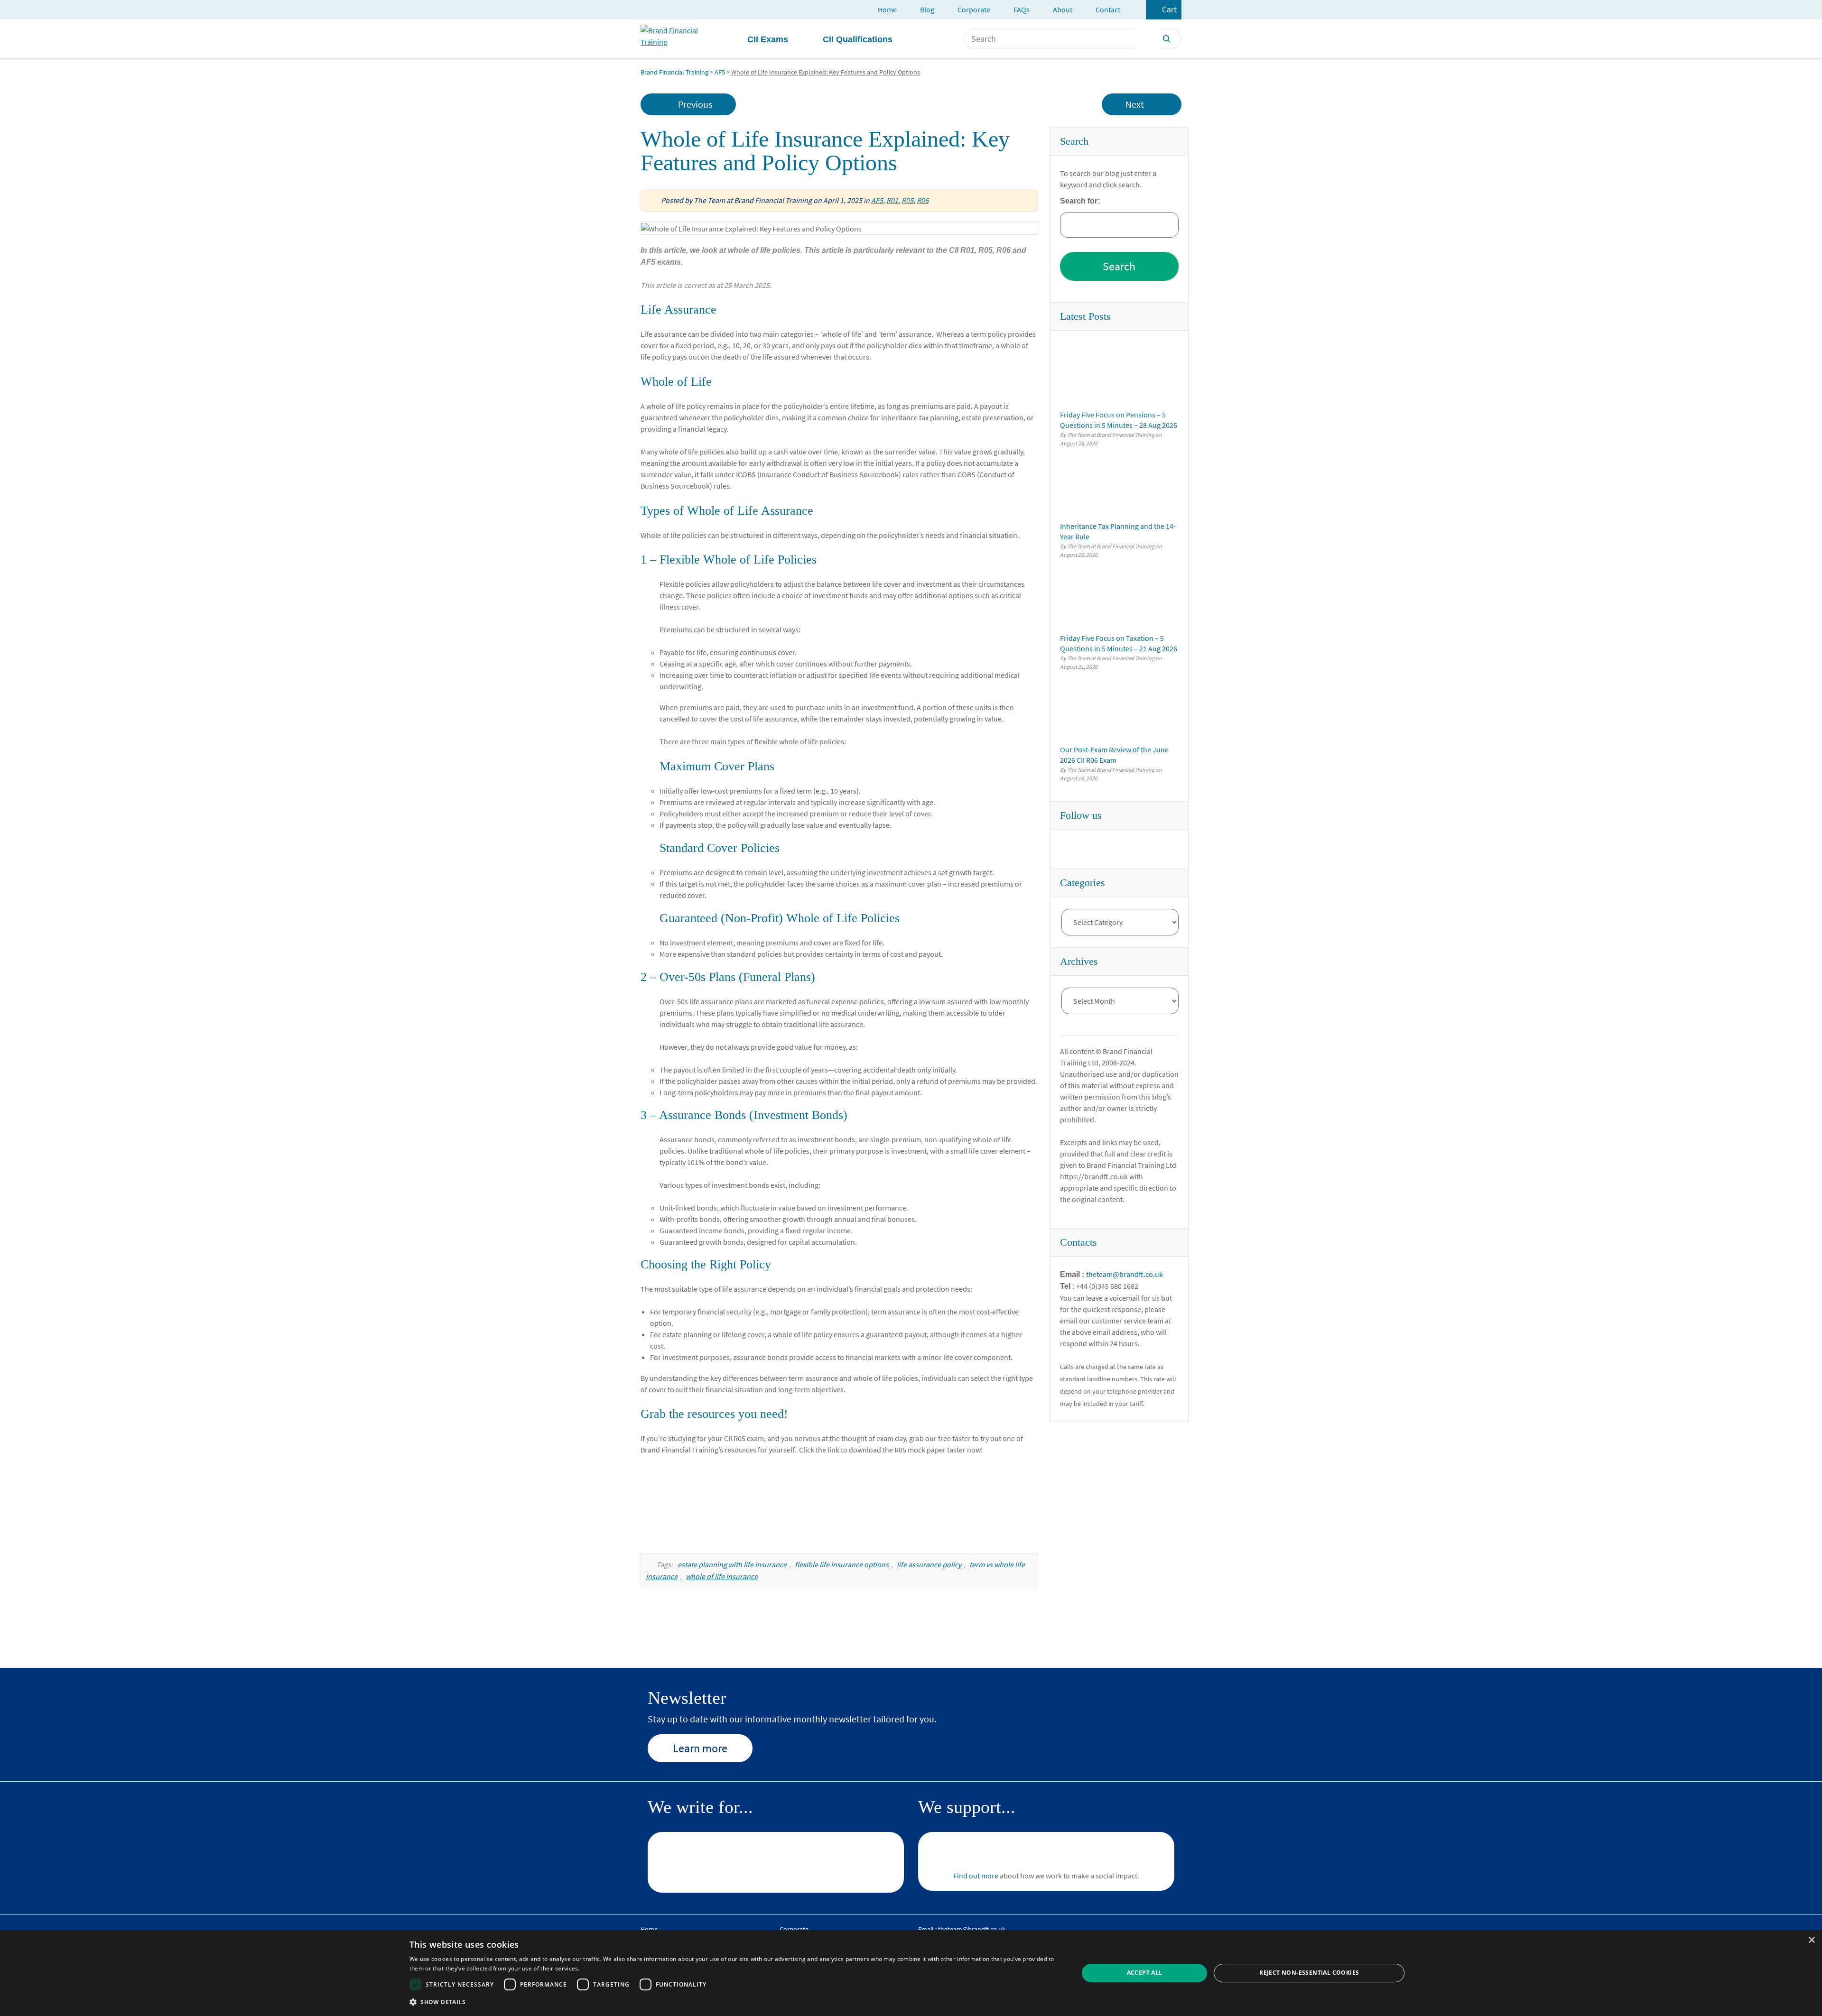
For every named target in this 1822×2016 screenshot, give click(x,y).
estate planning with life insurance (732, 1564)
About (1063, 9)
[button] (734, 2002)
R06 (923, 200)
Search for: (1080, 201)
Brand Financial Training (674, 72)
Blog (927, 9)
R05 (907, 200)
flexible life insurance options (842, 1564)
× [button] (1811, 1940)
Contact (1108, 9)
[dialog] (911, 1973)
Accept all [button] (1145, 1973)
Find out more (976, 1876)
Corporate (974, 9)
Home (887, 9)
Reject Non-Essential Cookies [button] (1309, 1973)
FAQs (1022, 9)
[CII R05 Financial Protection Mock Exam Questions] (839, 1502)
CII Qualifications (858, 39)
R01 (892, 200)
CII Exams (768, 39)
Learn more (700, 1748)
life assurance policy (929, 1564)
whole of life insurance (722, 1576)
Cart (1169, 9)
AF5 (720, 72)
